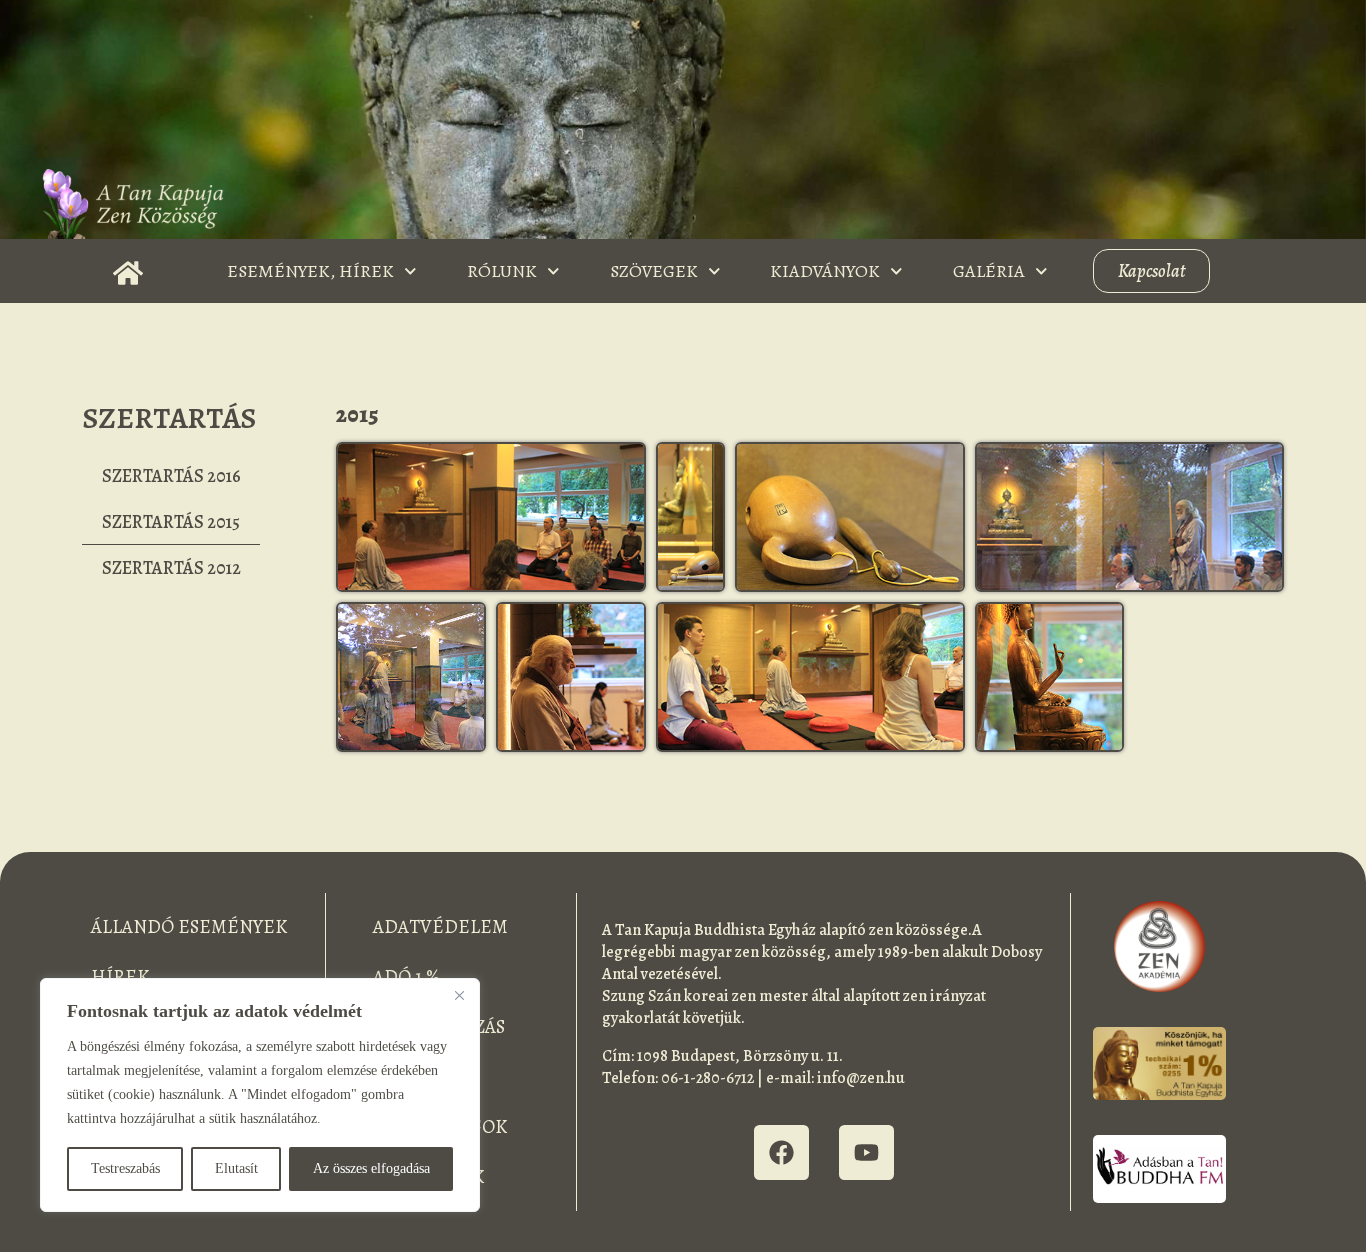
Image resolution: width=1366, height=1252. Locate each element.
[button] (490, 517)
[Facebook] (781, 1152)
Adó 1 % (406, 977)
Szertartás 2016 (171, 476)
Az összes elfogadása (371, 1168)
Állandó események (189, 927)
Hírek (120, 977)
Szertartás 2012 (171, 568)
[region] (260, 1095)
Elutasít (236, 1168)
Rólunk (502, 271)
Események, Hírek (310, 271)
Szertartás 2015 (171, 522)
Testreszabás (125, 1168)
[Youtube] (866, 1152)
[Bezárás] (459, 995)
